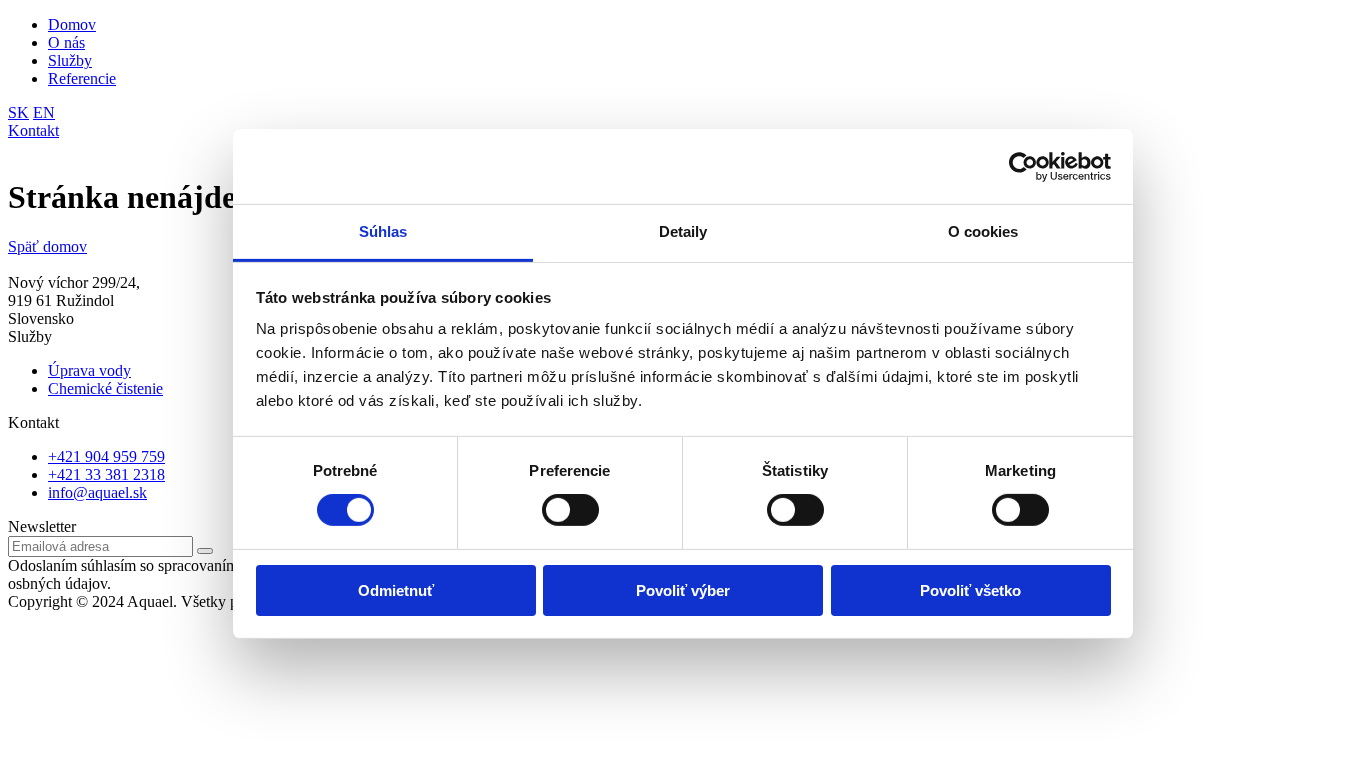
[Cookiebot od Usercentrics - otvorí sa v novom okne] (1023, 166)
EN (44, 112)
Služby (70, 60)
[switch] (570, 510)
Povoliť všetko (970, 590)
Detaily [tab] (683, 231)
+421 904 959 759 (106, 456)
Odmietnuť (396, 590)
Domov (72, 24)
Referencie (82, 78)
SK (18, 112)
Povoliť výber (683, 590)
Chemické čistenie (105, 388)
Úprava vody (89, 370)
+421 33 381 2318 (106, 474)
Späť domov (47, 246)
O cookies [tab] (983, 231)
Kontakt (33, 130)
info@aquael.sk (97, 492)
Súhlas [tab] (383, 231)
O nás (66, 42)
